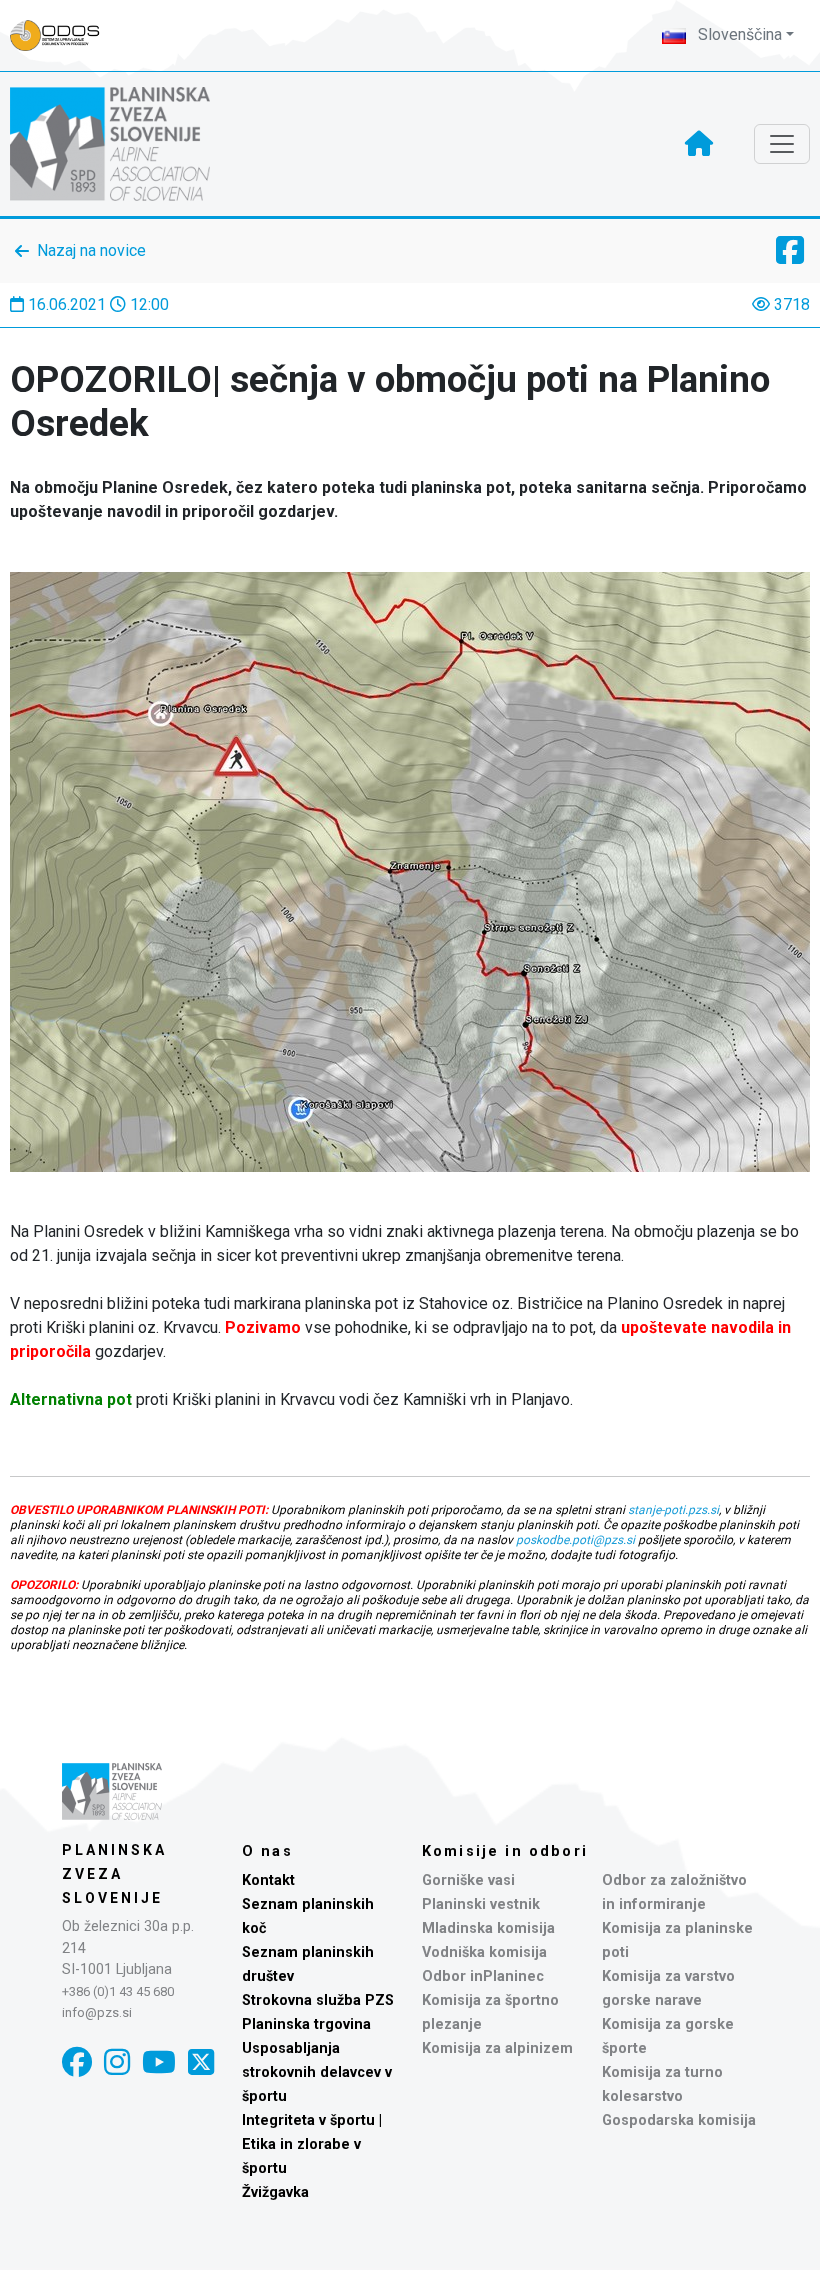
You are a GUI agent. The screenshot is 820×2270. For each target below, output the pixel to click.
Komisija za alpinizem (497, 2048)
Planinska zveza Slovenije (114, 1874)
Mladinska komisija (488, 1928)
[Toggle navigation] (782, 144)
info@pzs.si (97, 2012)
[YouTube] (159, 2062)
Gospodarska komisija (679, 2120)
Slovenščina (738, 34)
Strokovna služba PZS (318, 2000)
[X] (201, 2062)
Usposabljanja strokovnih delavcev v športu (317, 2072)
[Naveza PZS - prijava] (65, 35)
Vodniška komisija (484, 1952)
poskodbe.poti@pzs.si (575, 1540)
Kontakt (268, 1880)
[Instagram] (117, 2062)
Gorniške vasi (468, 1880)
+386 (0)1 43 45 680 (118, 1991)
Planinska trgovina (306, 2024)
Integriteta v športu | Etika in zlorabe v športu (312, 2144)
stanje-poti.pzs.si (673, 1510)
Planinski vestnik (481, 1904)
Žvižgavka (275, 2192)
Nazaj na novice (91, 250)
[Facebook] (77, 2062)
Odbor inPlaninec (483, 1976)
